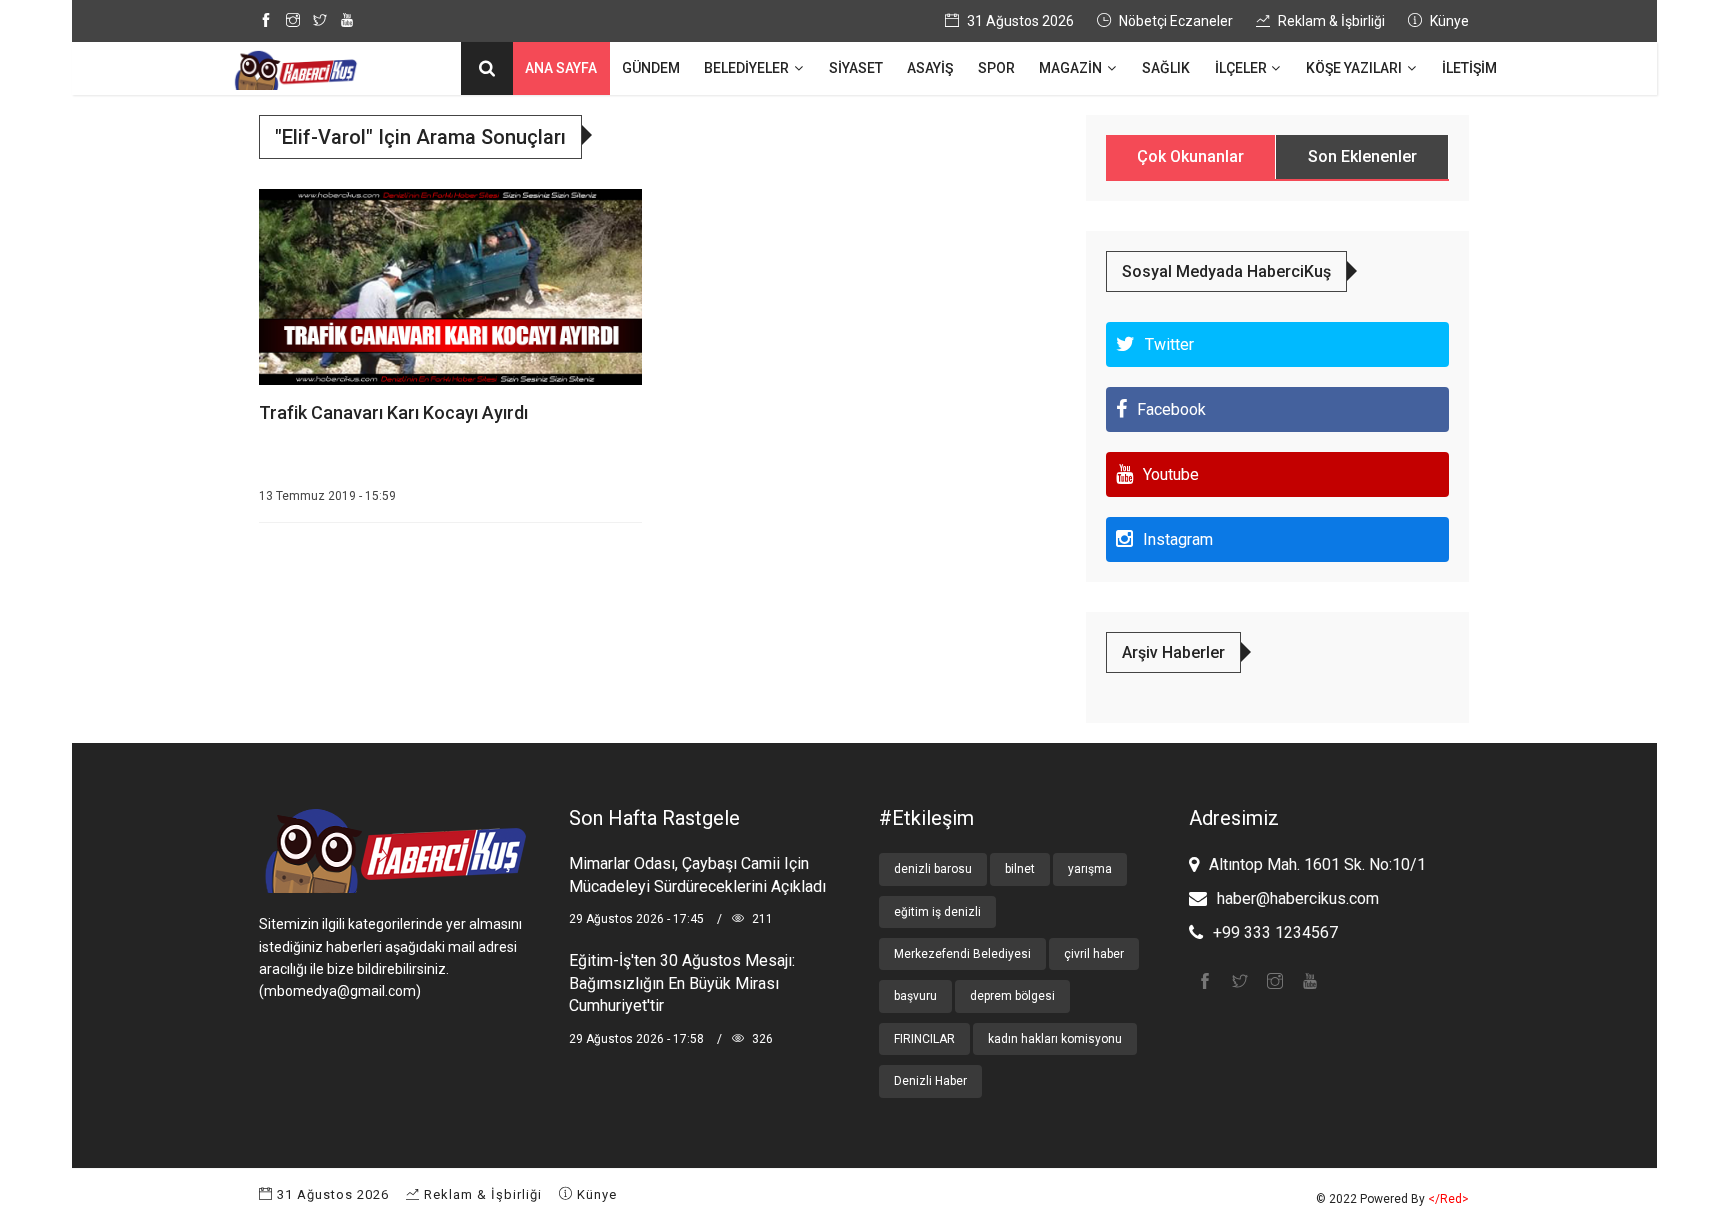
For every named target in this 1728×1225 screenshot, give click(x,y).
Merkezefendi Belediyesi (962, 954)
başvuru (915, 996)
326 (761, 1039)
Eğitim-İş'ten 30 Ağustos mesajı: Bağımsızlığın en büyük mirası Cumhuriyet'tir (682, 983)
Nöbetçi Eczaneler (1174, 21)
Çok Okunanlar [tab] (1190, 156)
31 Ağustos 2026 (331, 1194)
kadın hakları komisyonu (1055, 1039)
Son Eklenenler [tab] (1362, 156)
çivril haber (1094, 954)
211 (761, 919)
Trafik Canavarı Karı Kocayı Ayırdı (393, 412)
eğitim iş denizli (937, 912)
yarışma (1090, 869)
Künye (1448, 21)
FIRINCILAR (924, 1039)
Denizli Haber (930, 1081)
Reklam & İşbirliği (1330, 21)
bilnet (1020, 869)
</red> (1448, 1199)
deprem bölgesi (1012, 996)
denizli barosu (933, 869)
